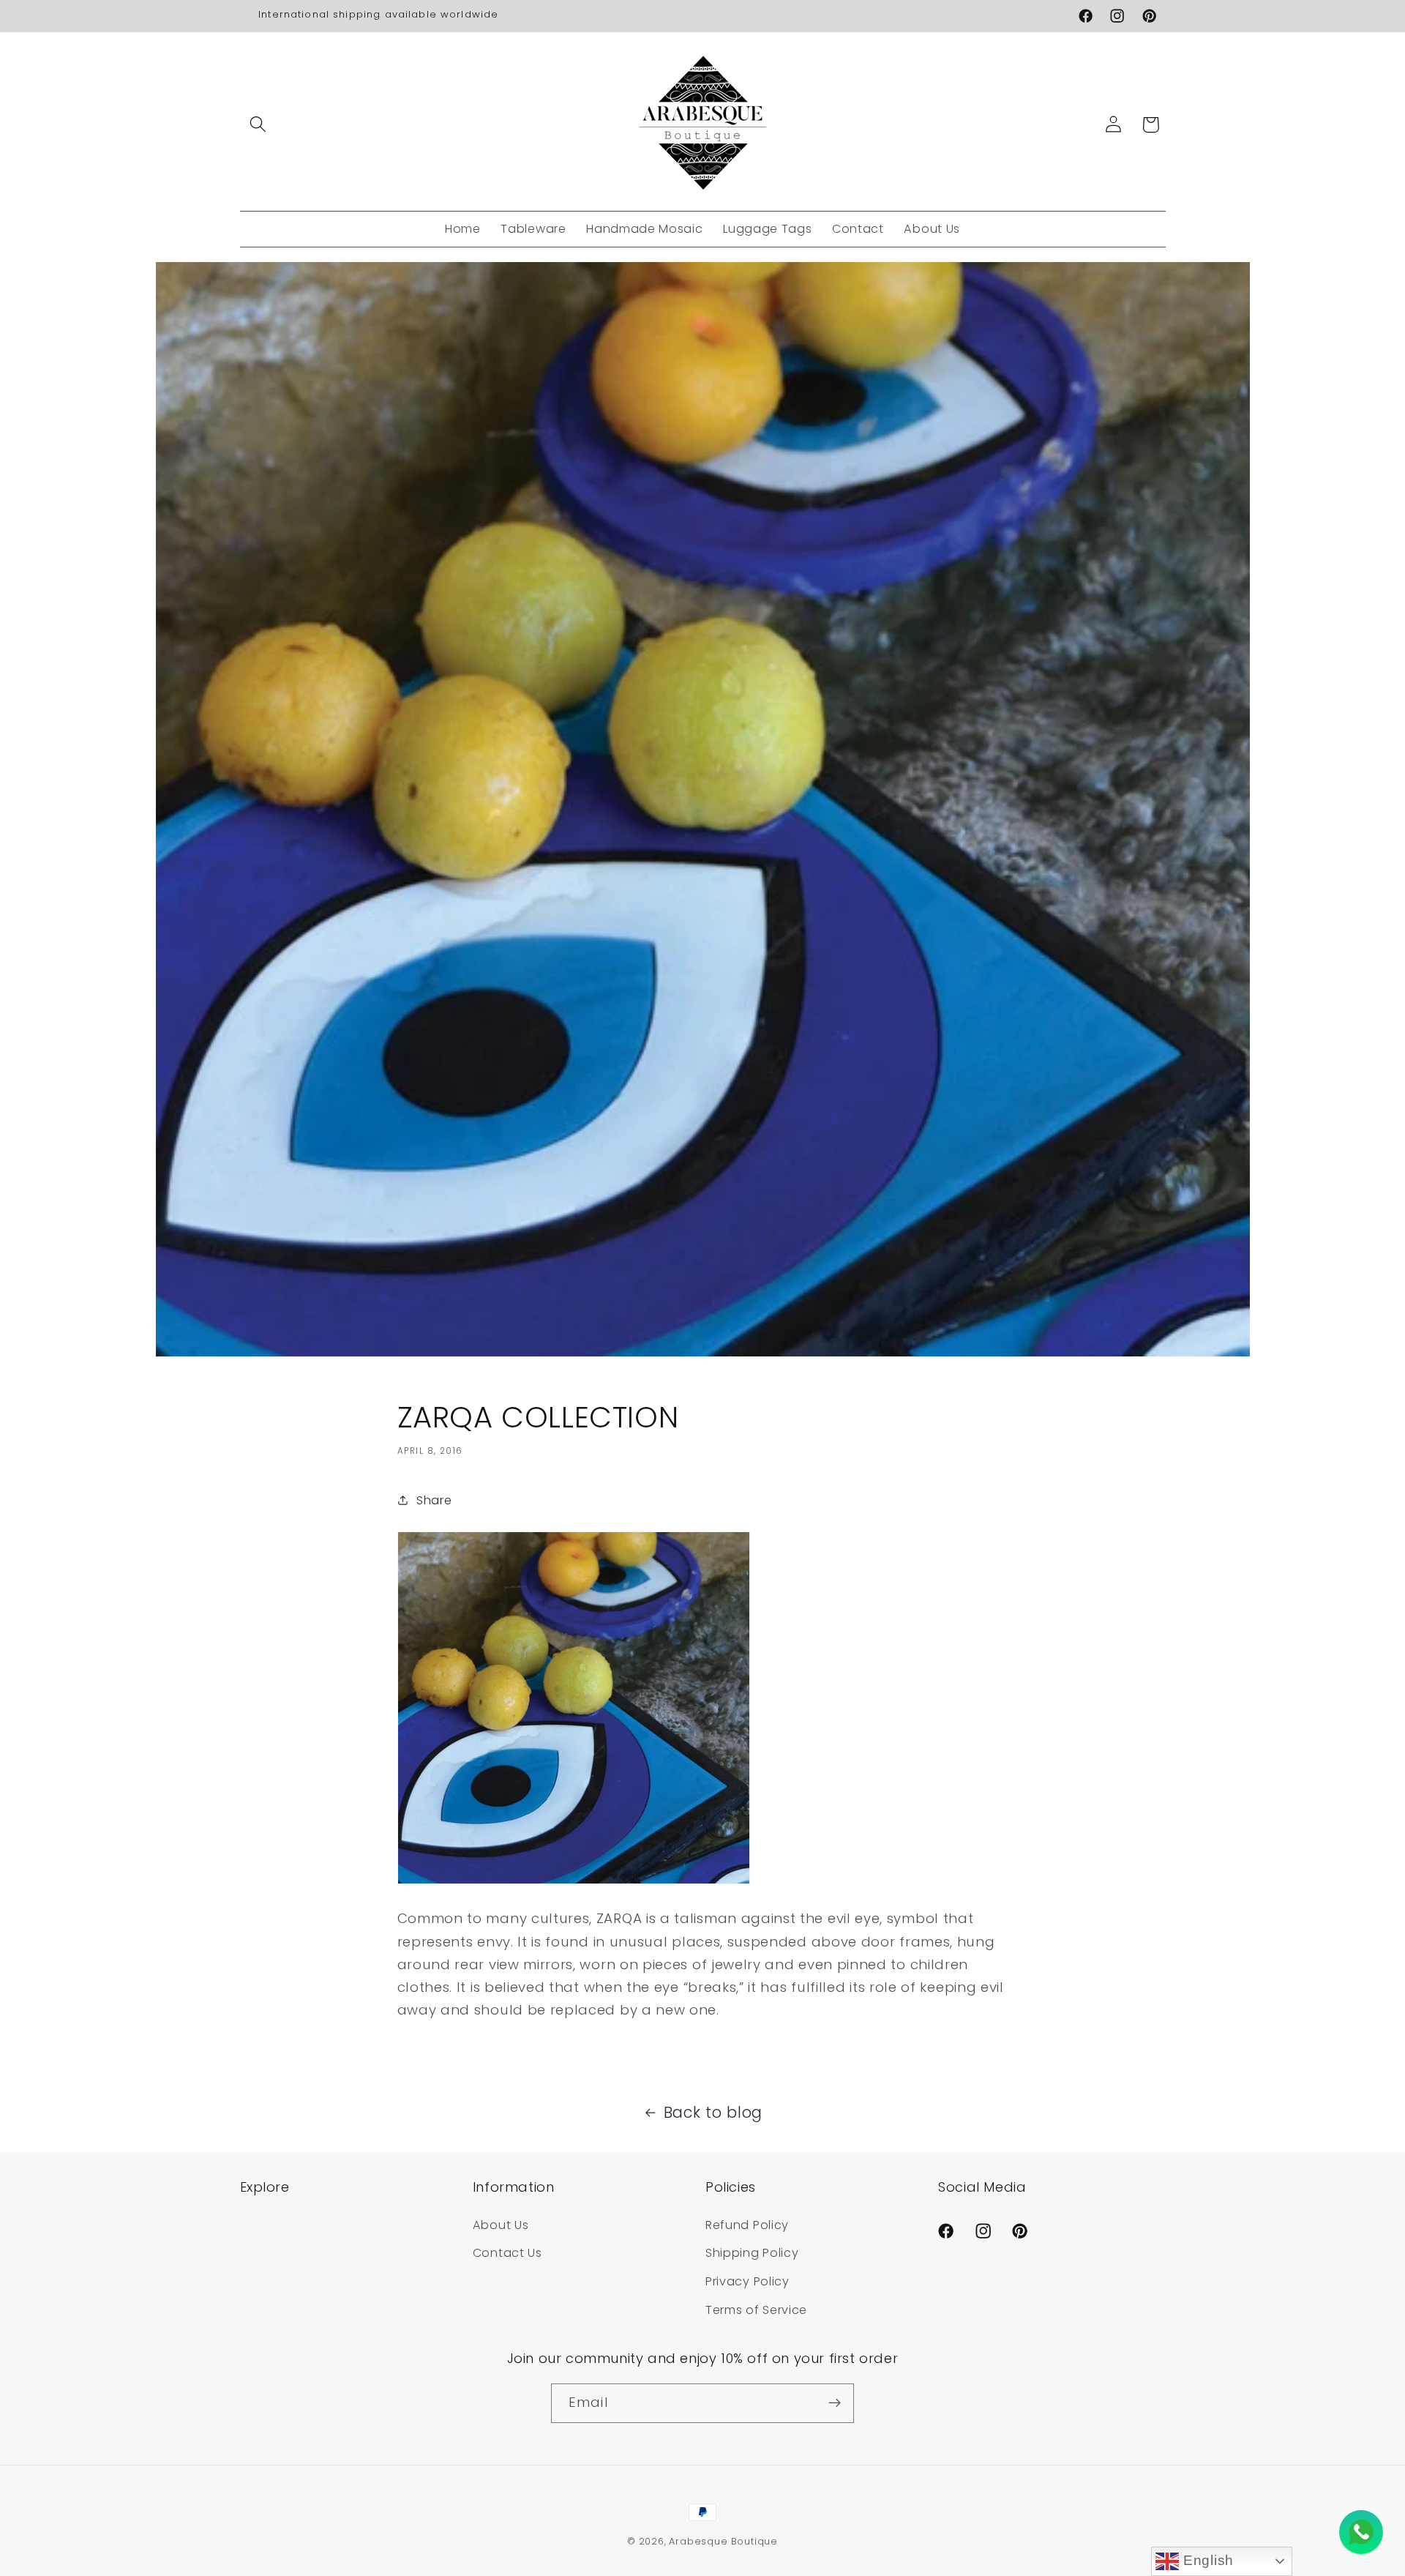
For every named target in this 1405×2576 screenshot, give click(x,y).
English (1206, 2560)
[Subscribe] (835, 2403)
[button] (259, 125)
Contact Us (507, 2253)
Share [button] (434, 1500)
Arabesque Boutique (723, 2541)
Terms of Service (756, 2310)
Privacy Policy (748, 2281)
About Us (501, 2225)
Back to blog (713, 2112)
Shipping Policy (752, 2253)
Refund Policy (747, 2225)
